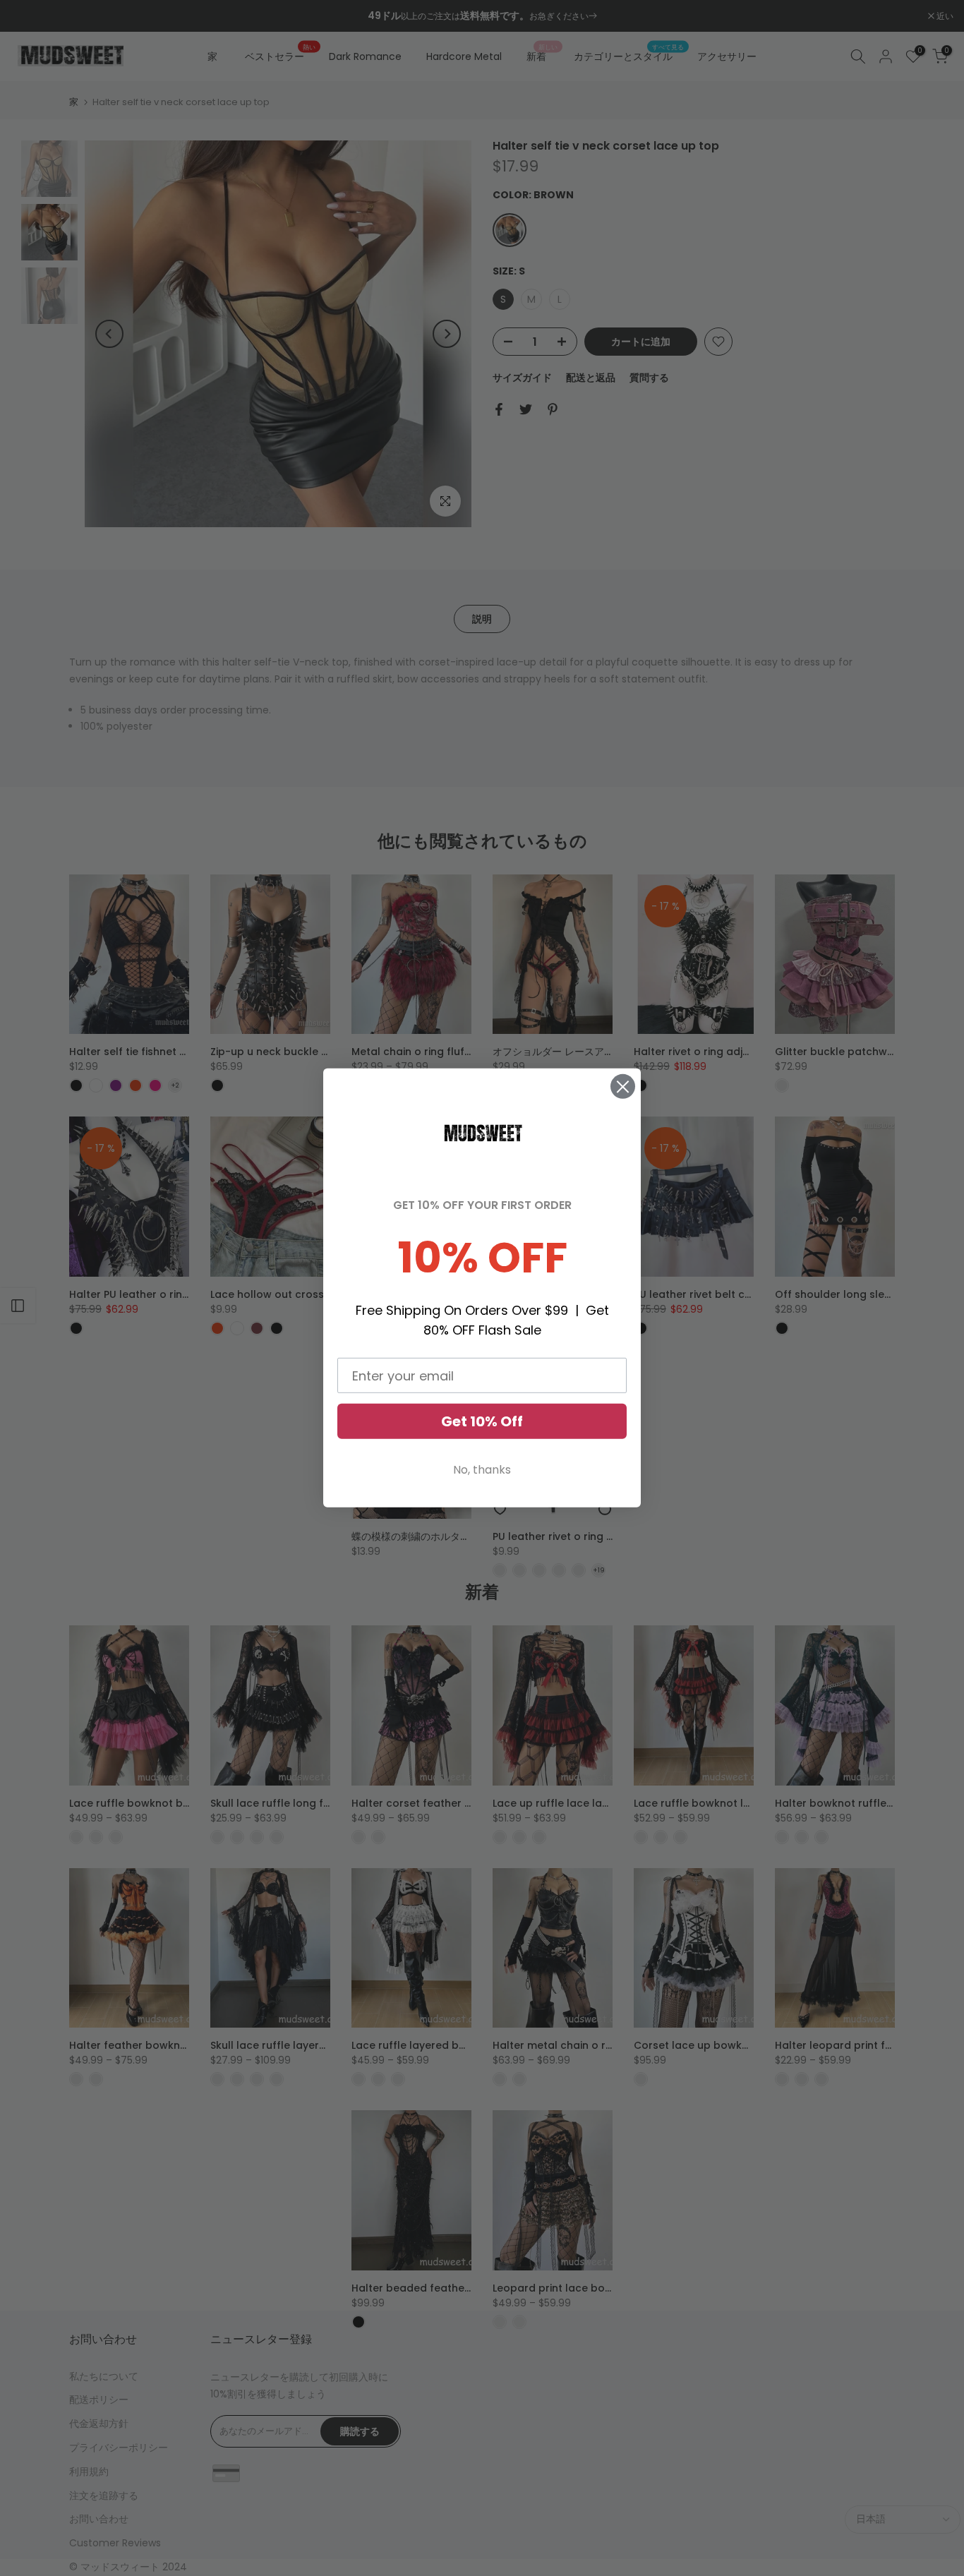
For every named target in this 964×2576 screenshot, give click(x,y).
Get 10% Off (482, 1421)
